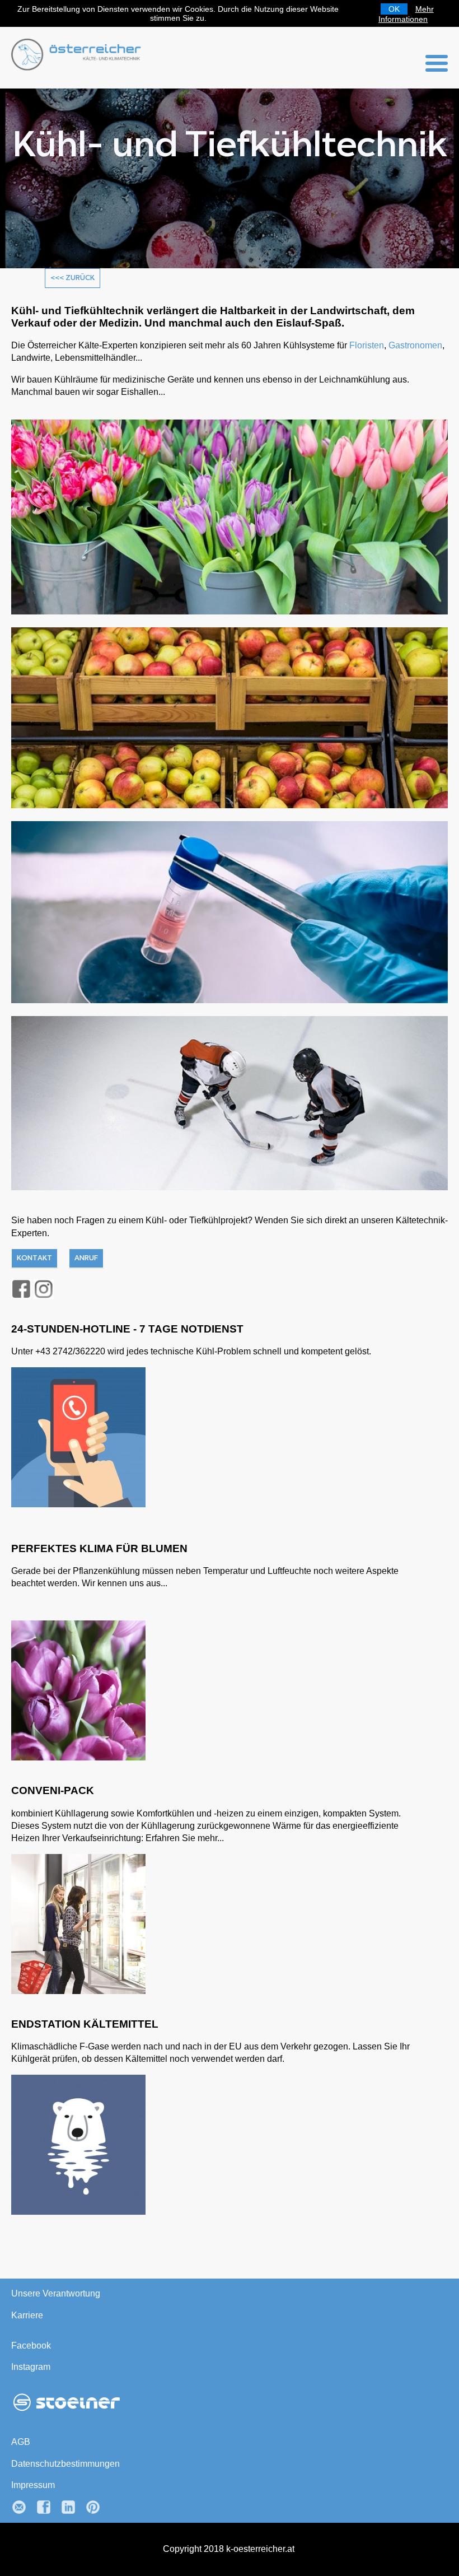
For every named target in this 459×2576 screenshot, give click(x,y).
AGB (21, 2442)
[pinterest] (97, 2512)
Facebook (32, 2346)
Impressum (35, 2485)
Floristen (376, 345)
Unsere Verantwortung (57, 2293)
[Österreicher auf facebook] (21, 1289)
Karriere (27, 2315)
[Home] (78, 67)
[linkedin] (73, 2512)
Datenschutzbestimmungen (69, 2464)
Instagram (32, 2367)
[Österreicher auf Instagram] (44, 1289)
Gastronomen (40, 358)
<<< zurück (72, 278)
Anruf (86, 1258)
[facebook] (48, 2512)
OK (394, 9)
